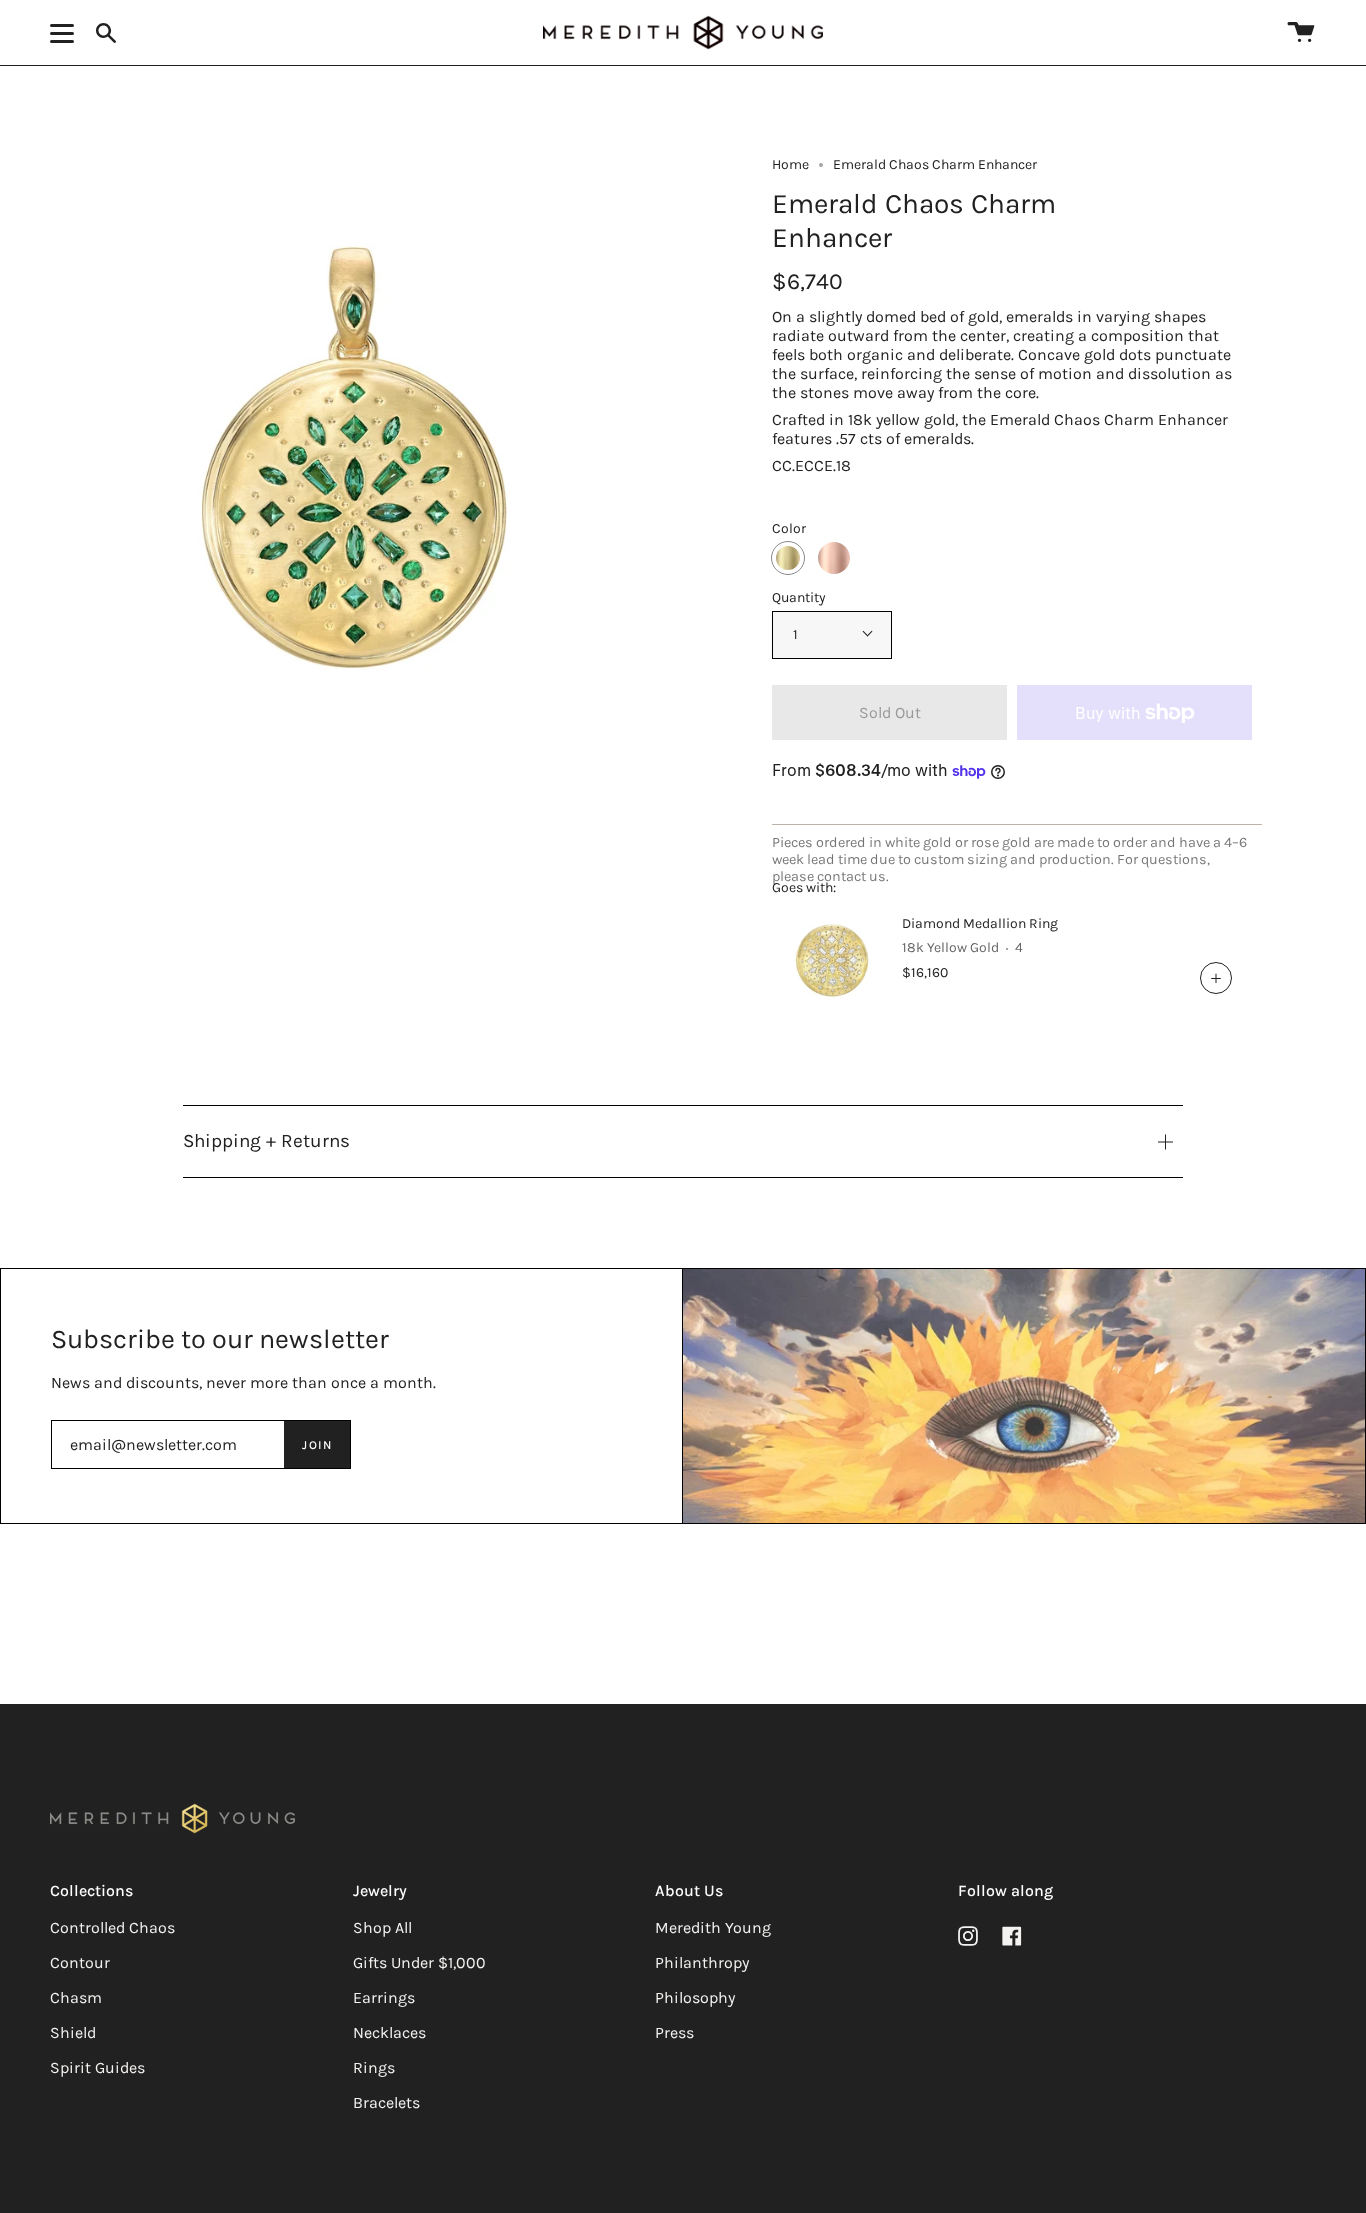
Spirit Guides (97, 2067)
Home (790, 164)
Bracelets (386, 2102)
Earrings (384, 1997)
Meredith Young (713, 1927)
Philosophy (695, 1997)
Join (317, 1445)
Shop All (382, 1927)
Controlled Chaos (112, 1927)
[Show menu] (65, 33)
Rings (374, 2067)
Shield (73, 2032)
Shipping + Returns (266, 1141)
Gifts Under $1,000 (419, 1962)
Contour (80, 1962)
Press (674, 2032)
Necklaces (389, 2032)
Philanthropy (702, 1962)
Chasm (76, 1997)
